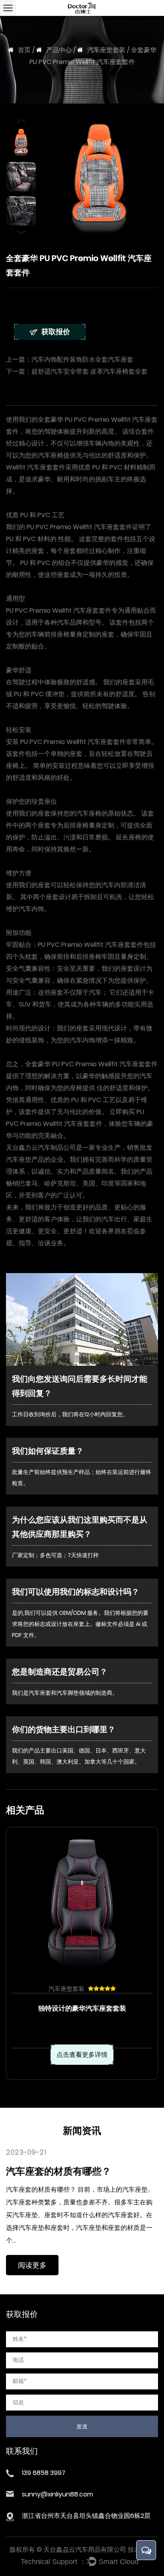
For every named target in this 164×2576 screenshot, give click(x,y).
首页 (24, 50)
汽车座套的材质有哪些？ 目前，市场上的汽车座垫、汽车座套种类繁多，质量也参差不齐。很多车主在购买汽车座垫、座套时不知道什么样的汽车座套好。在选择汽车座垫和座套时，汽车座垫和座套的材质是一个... (80, 2215)
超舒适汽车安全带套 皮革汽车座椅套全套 (90, 371)
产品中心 (59, 50)
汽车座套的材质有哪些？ (59, 2171)
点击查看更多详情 (82, 2055)
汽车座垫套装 (106, 50)
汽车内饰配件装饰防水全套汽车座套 (82, 359)
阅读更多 (32, 2265)
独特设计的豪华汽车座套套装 (82, 2008)
